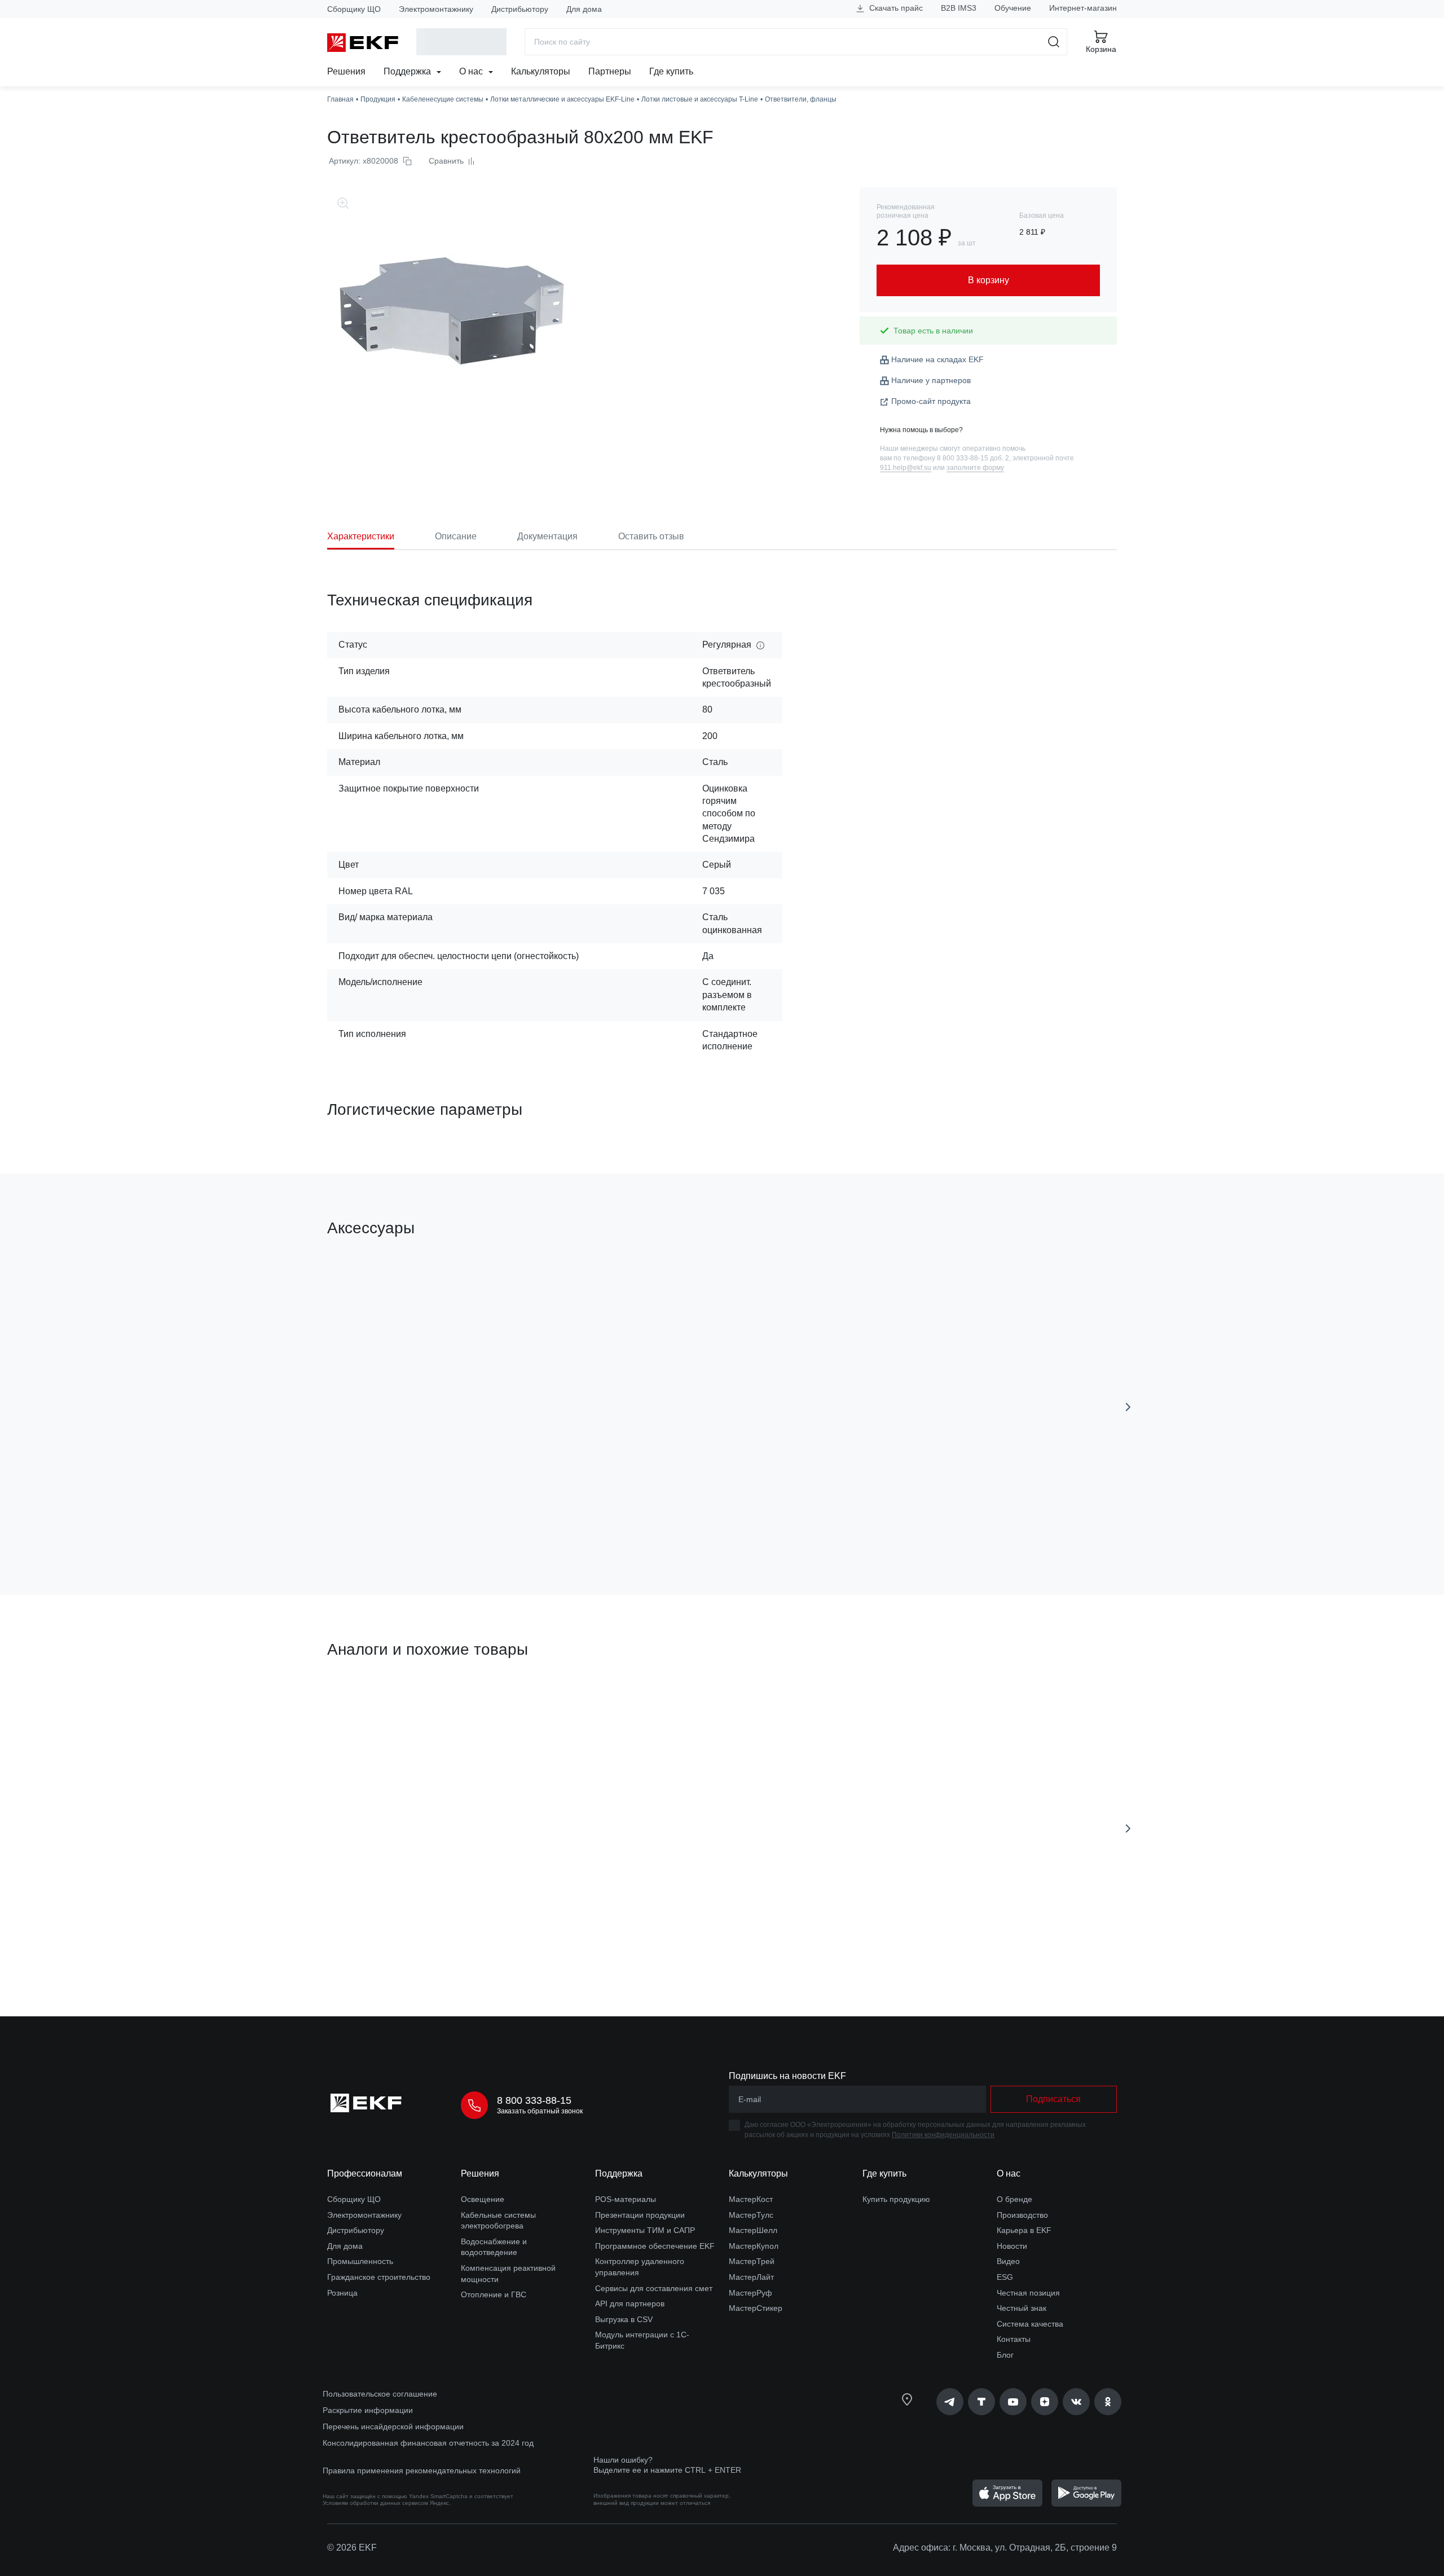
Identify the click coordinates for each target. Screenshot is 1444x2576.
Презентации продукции (640, 2215)
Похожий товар (369, 1703)
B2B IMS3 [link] (959, 8)
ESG (1005, 2277)
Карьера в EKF (1024, 2230)
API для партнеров (630, 2304)
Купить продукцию (896, 2199)
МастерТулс (751, 2215)
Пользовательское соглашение (380, 2394)
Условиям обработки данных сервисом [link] (375, 2503)
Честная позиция (1028, 2293)
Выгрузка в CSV (624, 2319)
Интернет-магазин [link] (1083, 8)
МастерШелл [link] (753, 2230)
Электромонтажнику (436, 9)
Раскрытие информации (368, 2410)
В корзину (392, 1522)
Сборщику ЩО (354, 9)
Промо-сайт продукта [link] (931, 401)
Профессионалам (365, 2173)
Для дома (584, 9)
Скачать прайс (895, 8)
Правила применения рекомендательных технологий (422, 2471)
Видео (1008, 2261)
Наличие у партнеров (931, 380)
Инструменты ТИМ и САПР (645, 2230)
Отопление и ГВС (494, 2294)
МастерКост (751, 2199)
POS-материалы (626, 2199)
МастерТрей (752, 2261)
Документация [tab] (547, 536)
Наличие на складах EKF (937, 359)
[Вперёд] (1128, 1407)
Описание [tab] (456, 536)
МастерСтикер (756, 2308)
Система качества (1030, 2324)
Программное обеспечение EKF (655, 2246)
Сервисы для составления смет (654, 2288)
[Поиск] (1054, 42)
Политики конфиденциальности (943, 2135)
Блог (1005, 2355)
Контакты (1014, 2339)
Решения (346, 71)
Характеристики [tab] (361, 536)
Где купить (671, 71)
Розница (342, 2293)
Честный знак (1022, 2308)
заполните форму (975, 468)
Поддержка (408, 71)
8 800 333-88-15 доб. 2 (973, 458)
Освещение (483, 2199)
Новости (1012, 2246)
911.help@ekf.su (906, 468)
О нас (472, 71)
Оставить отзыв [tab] (651, 536)
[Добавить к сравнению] (492, 1523)
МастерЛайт (751, 2277)
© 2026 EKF (352, 2548)
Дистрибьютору (520, 9)
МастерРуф (750, 2293)
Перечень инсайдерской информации (393, 2426)
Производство (1022, 2215)
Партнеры (610, 71)
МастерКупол (754, 2246)
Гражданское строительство (379, 2277)
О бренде (1014, 2199)
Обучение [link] (1013, 8)
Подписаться (1053, 2099)
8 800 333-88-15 (534, 2100)
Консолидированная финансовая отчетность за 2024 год (428, 2443)
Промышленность (360, 2261)
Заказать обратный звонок (540, 2111)
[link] (950, 2402)
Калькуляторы (541, 71)
